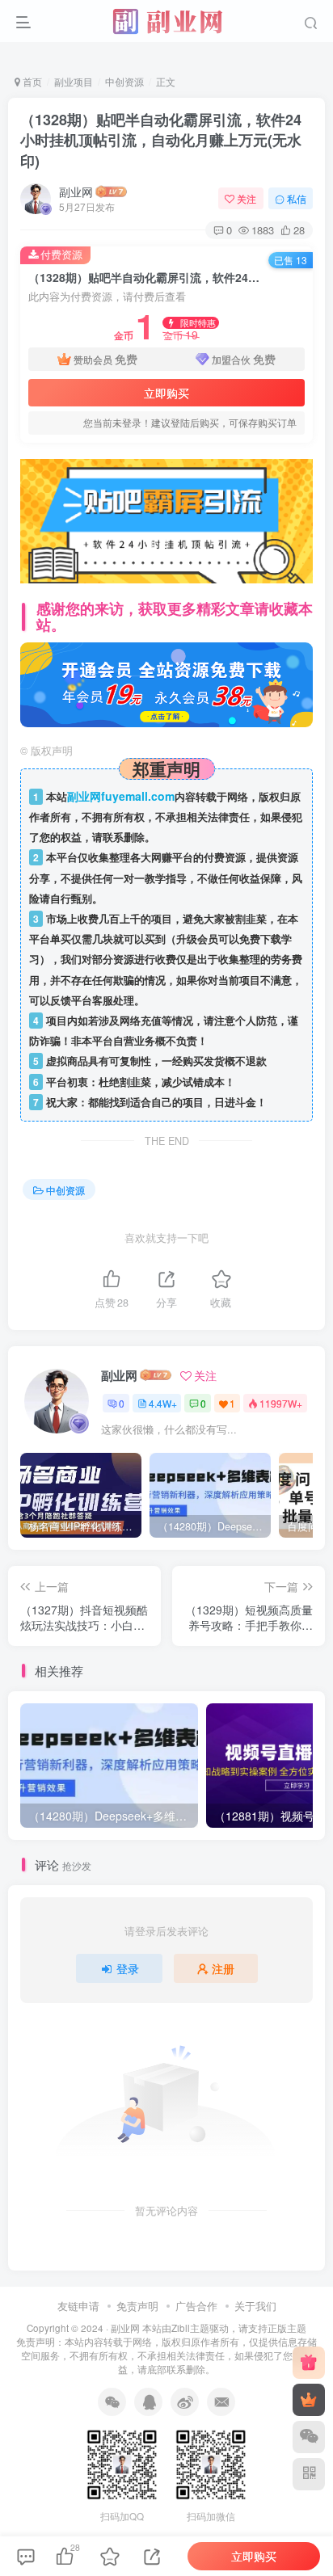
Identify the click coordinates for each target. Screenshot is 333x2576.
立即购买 (166, 393)
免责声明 (137, 2306)
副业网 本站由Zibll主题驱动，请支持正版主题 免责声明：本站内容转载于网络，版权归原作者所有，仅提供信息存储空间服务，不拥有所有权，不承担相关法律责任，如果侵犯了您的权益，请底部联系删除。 (166, 2348)
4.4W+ (163, 1403)
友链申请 (78, 2306)
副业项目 (74, 81)
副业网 (76, 192)
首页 (31, 81)
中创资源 (124, 81)
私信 (297, 198)
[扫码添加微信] (309, 2437)
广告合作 (196, 2306)
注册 (223, 1968)
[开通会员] (309, 2400)
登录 (128, 1968)
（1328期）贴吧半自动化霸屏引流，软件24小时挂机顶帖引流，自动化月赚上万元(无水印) (161, 140)
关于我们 (255, 2306)
